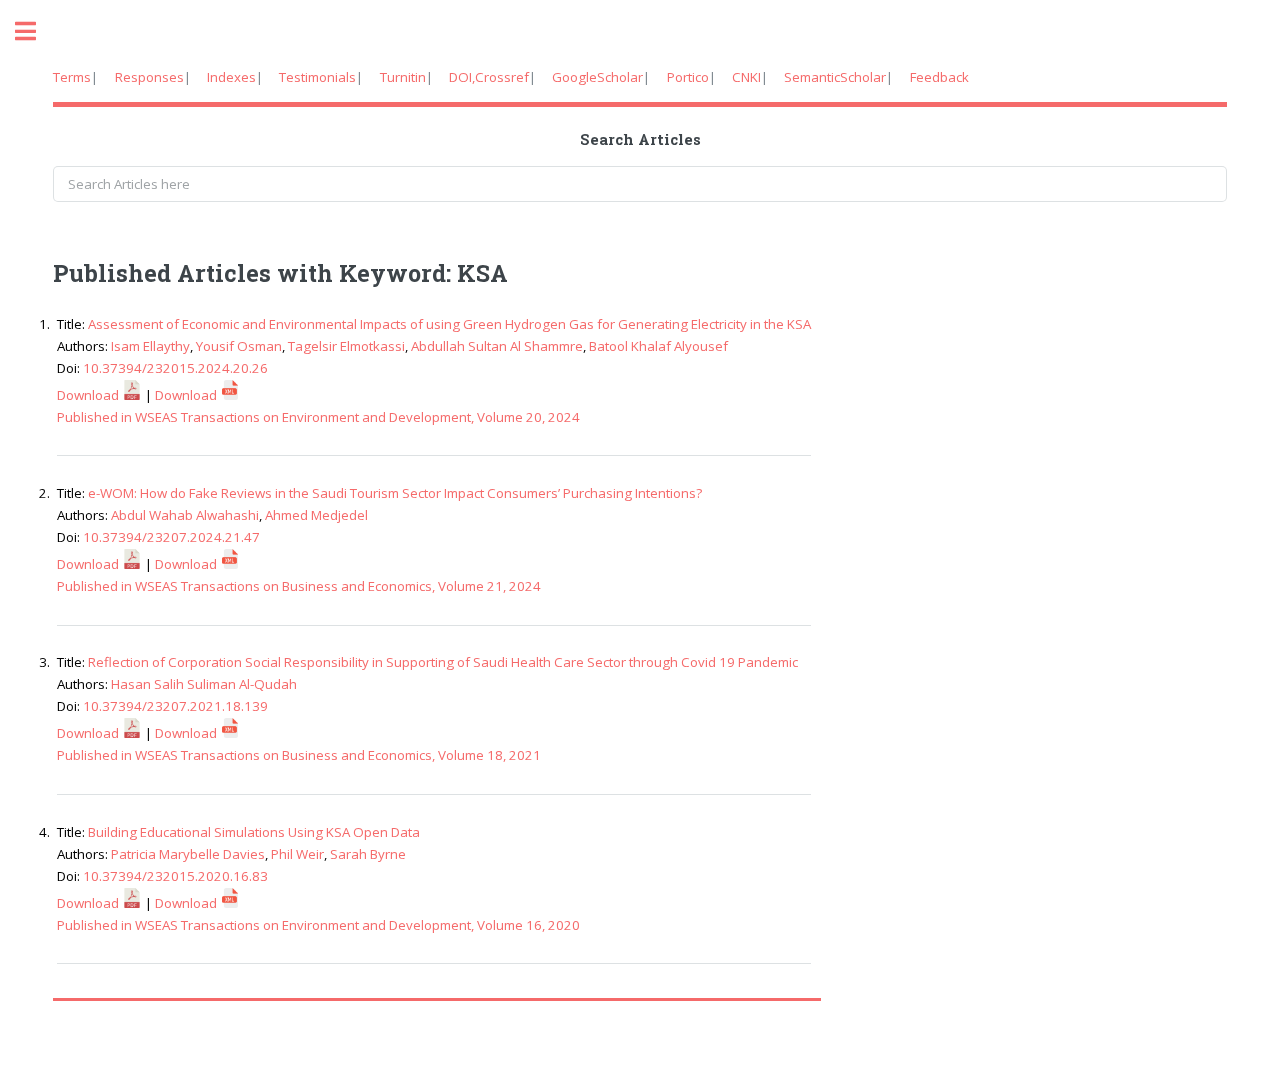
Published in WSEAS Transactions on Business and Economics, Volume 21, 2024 (299, 586)
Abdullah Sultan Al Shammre (497, 346)
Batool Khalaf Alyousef (658, 346)
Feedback (939, 77)
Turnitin (403, 77)
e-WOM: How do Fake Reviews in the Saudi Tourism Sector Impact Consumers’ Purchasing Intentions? (395, 493)
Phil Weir (297, 854)
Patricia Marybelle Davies (188, 854)
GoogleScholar (597, 77)
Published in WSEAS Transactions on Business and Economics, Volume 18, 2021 (299, 755)
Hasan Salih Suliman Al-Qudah (204, 684)
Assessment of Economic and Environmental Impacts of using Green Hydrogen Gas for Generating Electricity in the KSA (449, 324)
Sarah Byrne (368, 854)
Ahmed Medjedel (316, 515)
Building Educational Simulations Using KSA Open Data (254, 832)
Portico (688, 77)
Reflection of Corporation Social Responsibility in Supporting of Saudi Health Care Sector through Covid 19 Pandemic (443, 662)
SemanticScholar (835, 77)
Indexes (231, 77)
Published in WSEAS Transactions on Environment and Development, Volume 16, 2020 (318, 925)
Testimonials (317, 77)
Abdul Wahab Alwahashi (185, 515)
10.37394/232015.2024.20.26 (175, 368)
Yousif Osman (239, 346)
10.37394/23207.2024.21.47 (171, 537)
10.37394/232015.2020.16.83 (175, 876)
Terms (72, 77)
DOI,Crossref (489, 77)
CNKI (746, 77)
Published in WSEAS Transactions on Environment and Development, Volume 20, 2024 (318, 417)
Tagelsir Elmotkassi (346, 346)
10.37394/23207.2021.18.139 (175, 706)
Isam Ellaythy (150, 346)
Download (89, 395)
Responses (149, 77)
